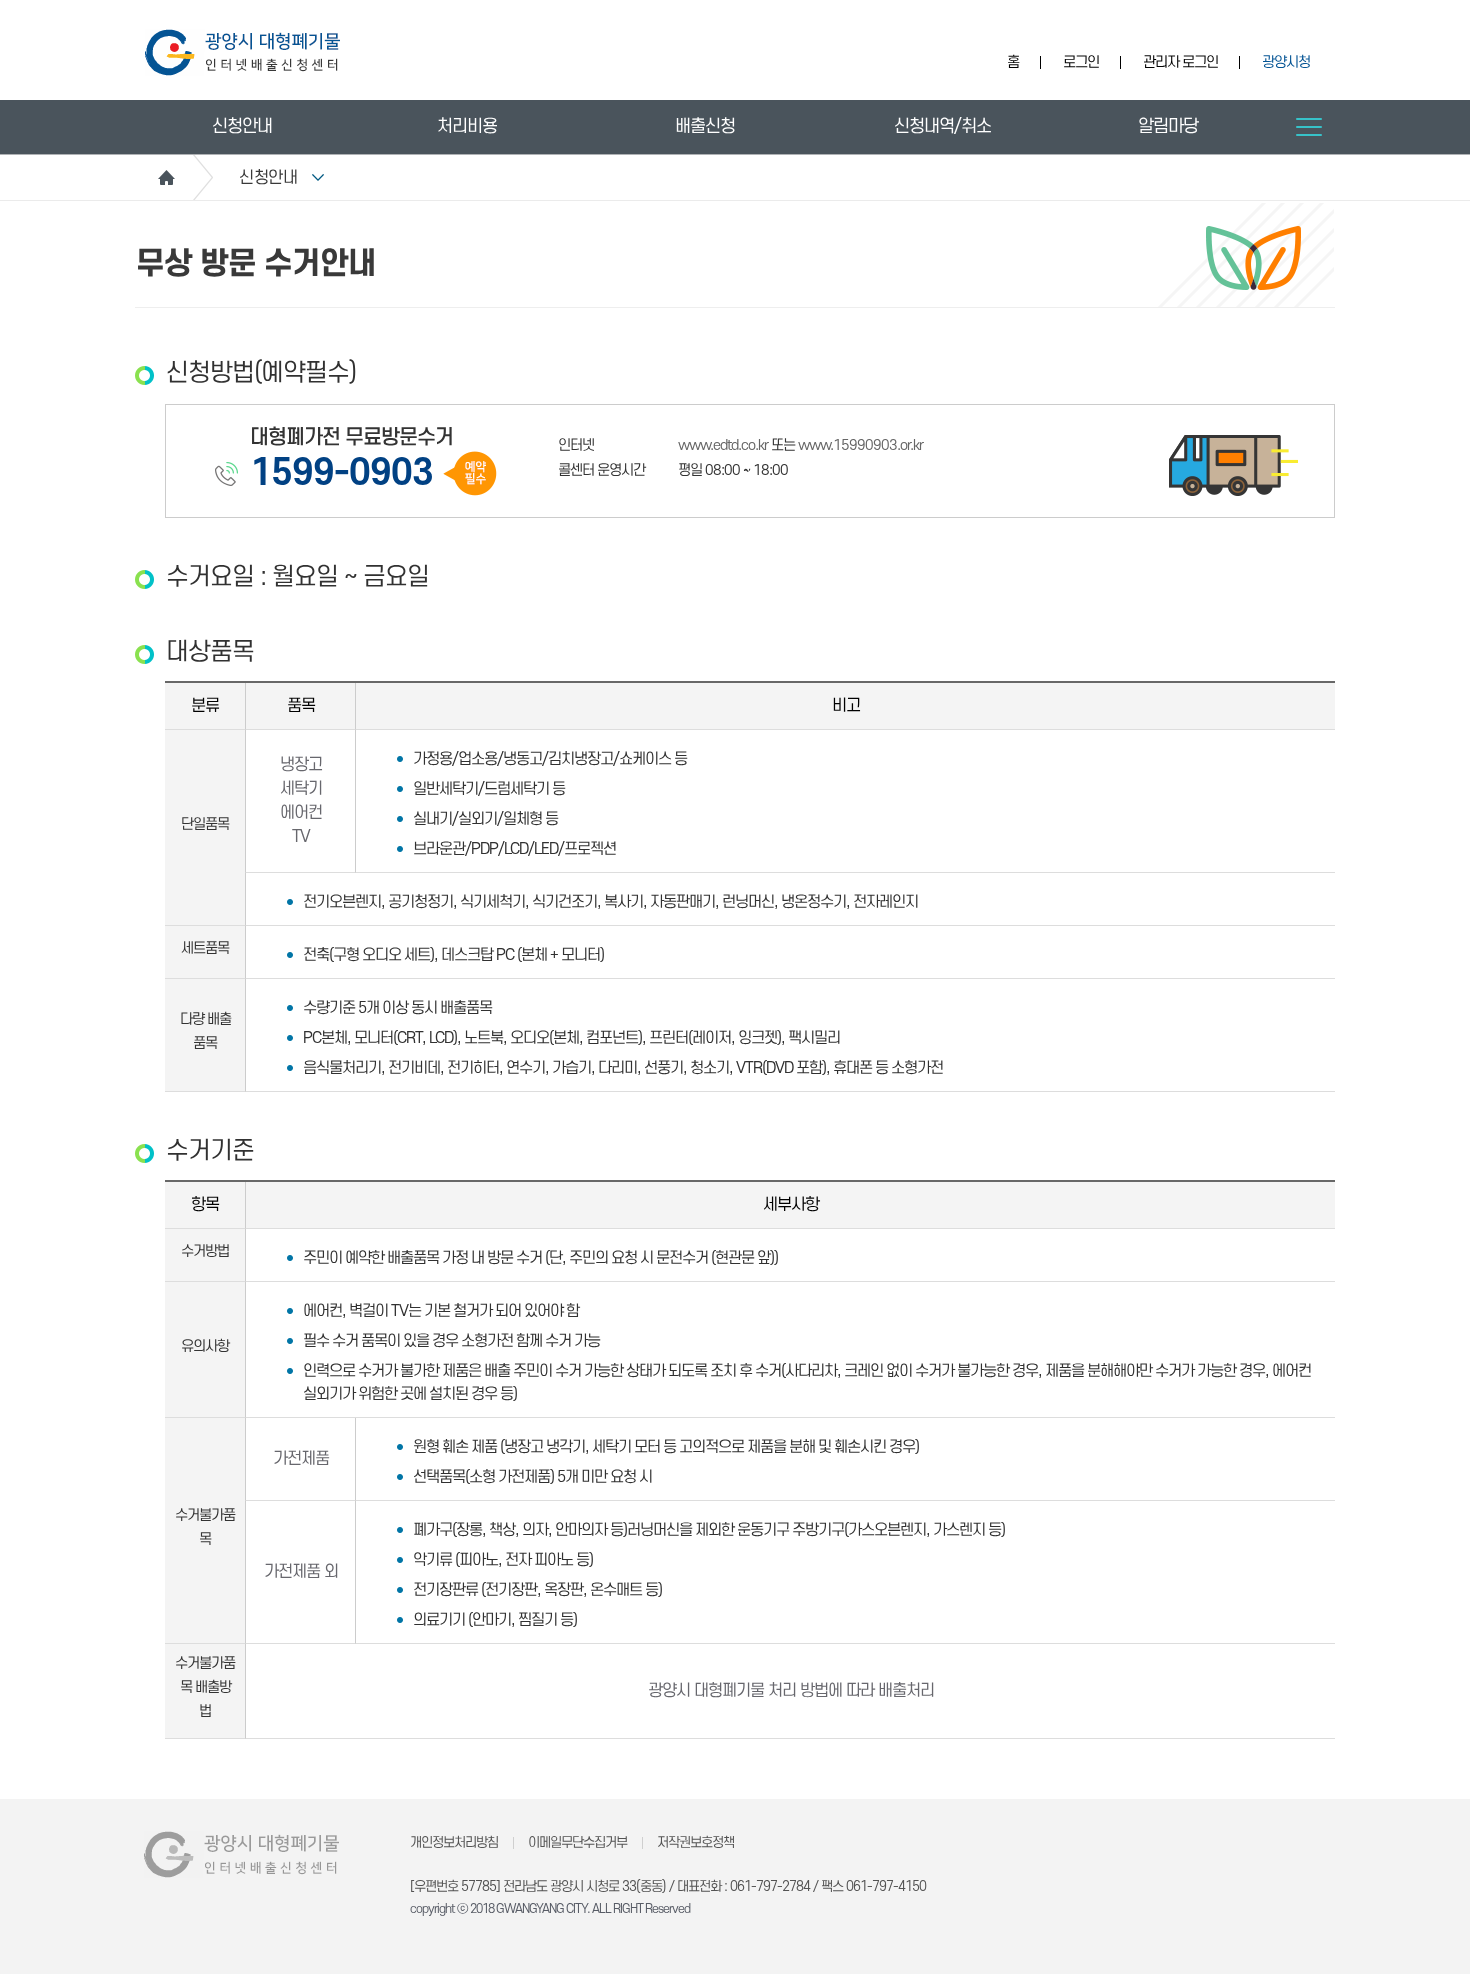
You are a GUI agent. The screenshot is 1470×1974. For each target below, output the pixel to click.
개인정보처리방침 (454, 1842)
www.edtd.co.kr (723, 445)
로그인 (1081, 62)
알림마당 (1168, 126)
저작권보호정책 (695, 1842)
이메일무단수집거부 (577, 1842)
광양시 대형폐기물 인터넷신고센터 (242, 52)
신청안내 (242, 126)
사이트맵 (1309, 127)
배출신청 (705, 126)
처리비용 (467, 126)
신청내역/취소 (942, 126)
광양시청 (1286, 62)
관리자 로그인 (1180, 62)
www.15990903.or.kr (860, 445)
